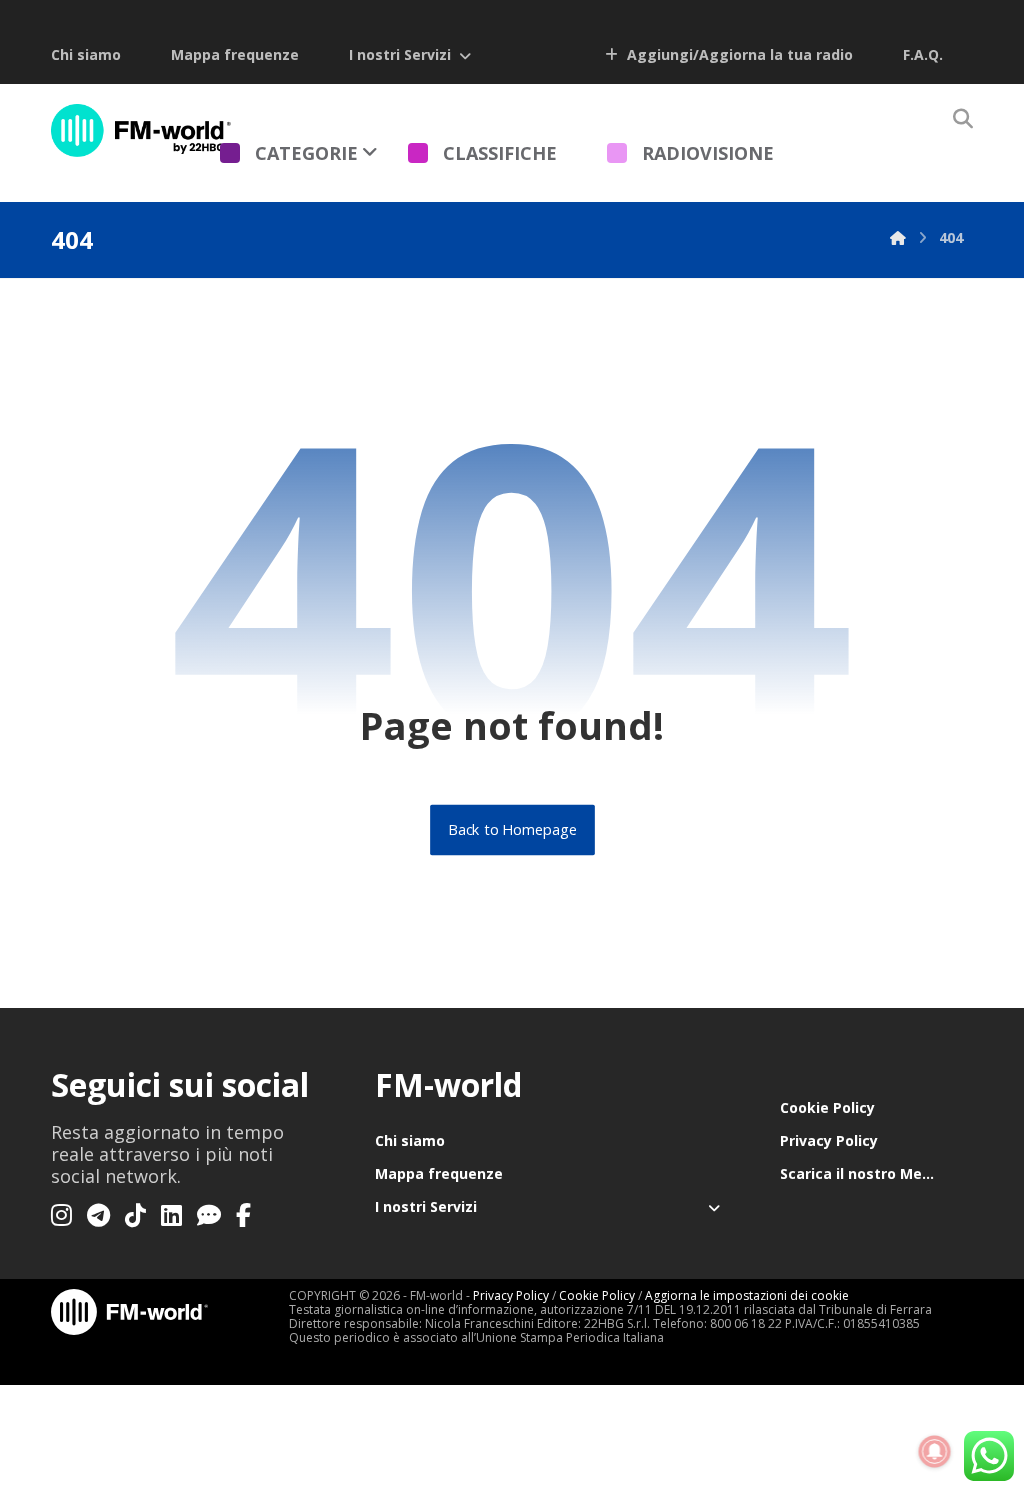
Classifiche (500, 153)
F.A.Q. (923, 54)
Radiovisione (708, 153)
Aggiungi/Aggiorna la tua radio (738, 54)
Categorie (306, 153)
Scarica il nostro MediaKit (872, 1173)
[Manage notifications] (935, 1452)
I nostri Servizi (400, 54)
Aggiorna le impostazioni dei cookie (747, 1295)
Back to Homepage (512, 830)
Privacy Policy (829, 1140)
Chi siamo (86, 54)
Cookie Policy (827, 1107)
